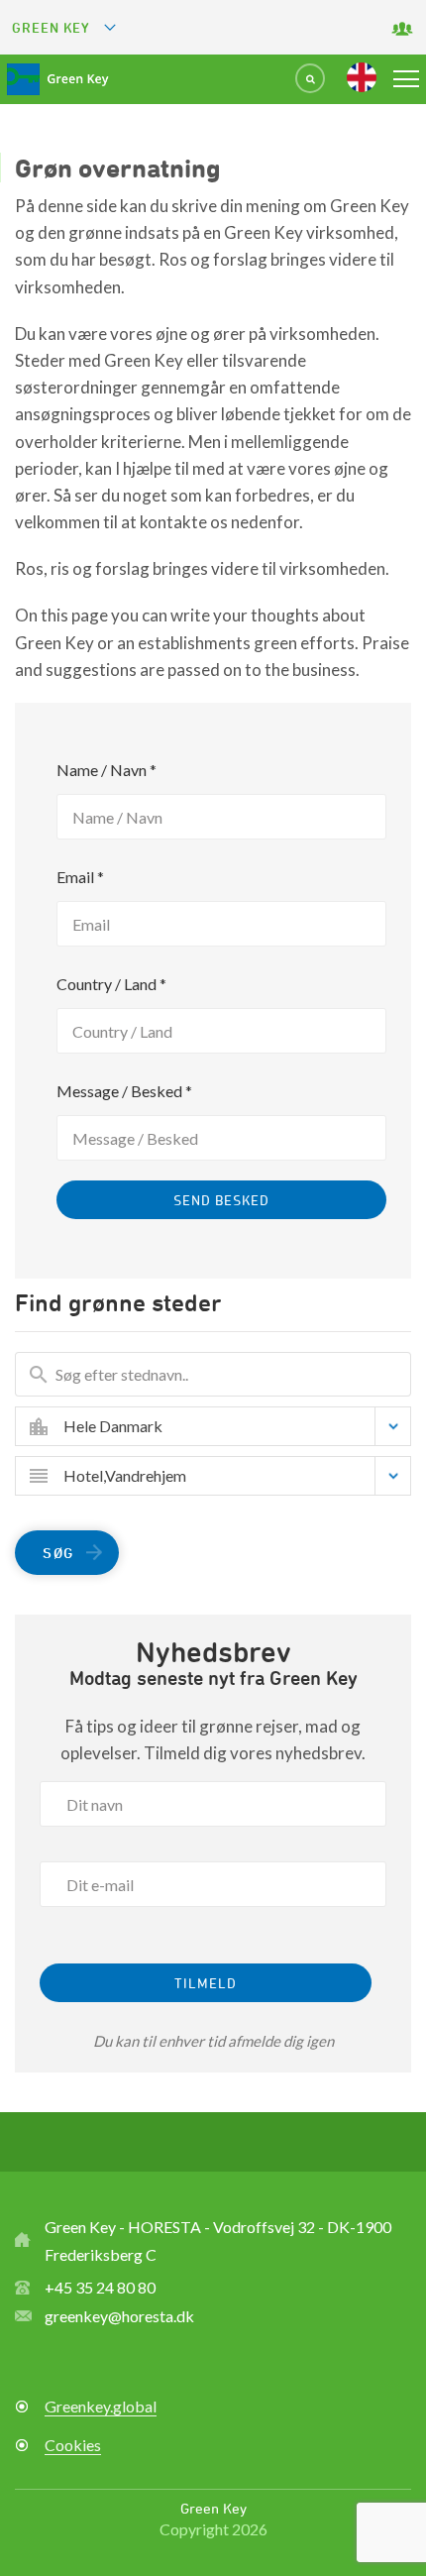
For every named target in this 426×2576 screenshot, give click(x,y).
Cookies (73, 2445)
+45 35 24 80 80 (100, 2287)
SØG (58, 1553)
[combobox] (228, 1426)
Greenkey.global (101, 2406)
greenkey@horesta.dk (119, 2316)
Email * (80, 877)
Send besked (221, 1200)
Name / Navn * (106, 770)
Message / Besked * (124, 1091)
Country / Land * (111, 984)
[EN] (362, 77)
